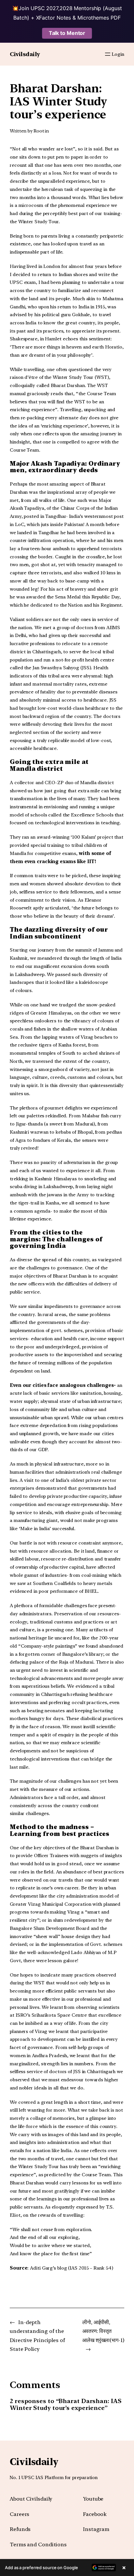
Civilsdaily (25, 54)
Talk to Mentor (67, 33)
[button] (67, 2568)
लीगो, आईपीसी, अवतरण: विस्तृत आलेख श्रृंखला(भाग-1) (103, 2331)
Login (118, 54)
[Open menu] (108, 54)
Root (39, 131)
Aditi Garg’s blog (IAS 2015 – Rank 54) (71, 2268)
